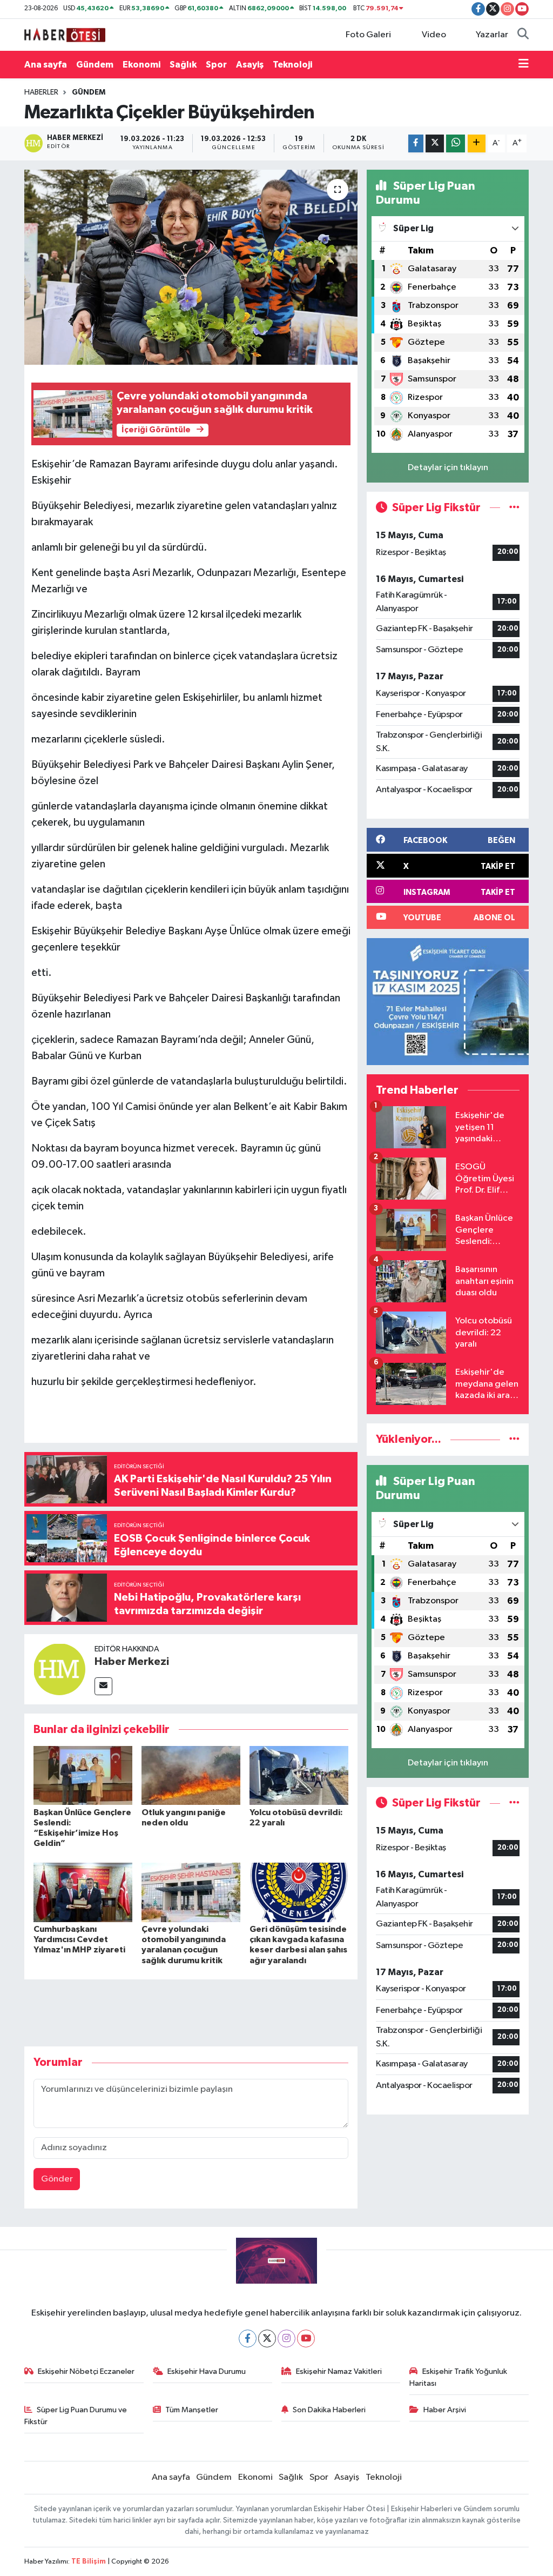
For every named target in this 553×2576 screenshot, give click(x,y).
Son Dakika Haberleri (329, 2410)
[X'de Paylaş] (435, 143)
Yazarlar (492, 35)
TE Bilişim (89, 2562)
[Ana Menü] (524, 65)
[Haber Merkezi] (59, 1669)
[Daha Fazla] (477, 143)
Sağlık (183, 65)
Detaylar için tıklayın (448, 468)
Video (434, 35)
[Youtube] (306, 2339)
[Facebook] (248, 2339)
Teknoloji (292, 65)
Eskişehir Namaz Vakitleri (339, 2371)
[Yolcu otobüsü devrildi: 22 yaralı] (299, 1775)
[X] (267, 2339)
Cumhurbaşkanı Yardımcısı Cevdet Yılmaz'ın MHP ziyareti (79, 1939)
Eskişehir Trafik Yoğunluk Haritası (458, 2377)
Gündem (95, 65)
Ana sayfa (46, 65)
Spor (216, 65)
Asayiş (250, 65)
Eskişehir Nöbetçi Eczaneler (86, 2371)
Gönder (57, 2179)
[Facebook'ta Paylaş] (416, 143)
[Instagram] (286, 2339)
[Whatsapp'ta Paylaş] (456, 143)
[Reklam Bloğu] (448, 1002)
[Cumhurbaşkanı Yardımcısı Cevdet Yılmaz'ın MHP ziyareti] (83, 1892)
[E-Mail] (103, 1686)
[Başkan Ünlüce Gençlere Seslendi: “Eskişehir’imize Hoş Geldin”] (83, 1775)
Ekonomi (141, 65)
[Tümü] (514, 1439)
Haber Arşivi (445, 2410)
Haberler (41, 92)
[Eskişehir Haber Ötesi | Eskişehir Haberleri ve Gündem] (65, 34)
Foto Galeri (368, 35)
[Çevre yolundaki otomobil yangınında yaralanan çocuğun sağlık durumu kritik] (191, 1892)
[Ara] (523, 35)
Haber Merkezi (132, 1662)
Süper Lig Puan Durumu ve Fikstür (76, 2416)
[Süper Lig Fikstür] (514, 508)
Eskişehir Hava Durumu (207, 2371)
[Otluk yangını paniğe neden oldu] (191, 1775)
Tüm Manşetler (192, 2410)
